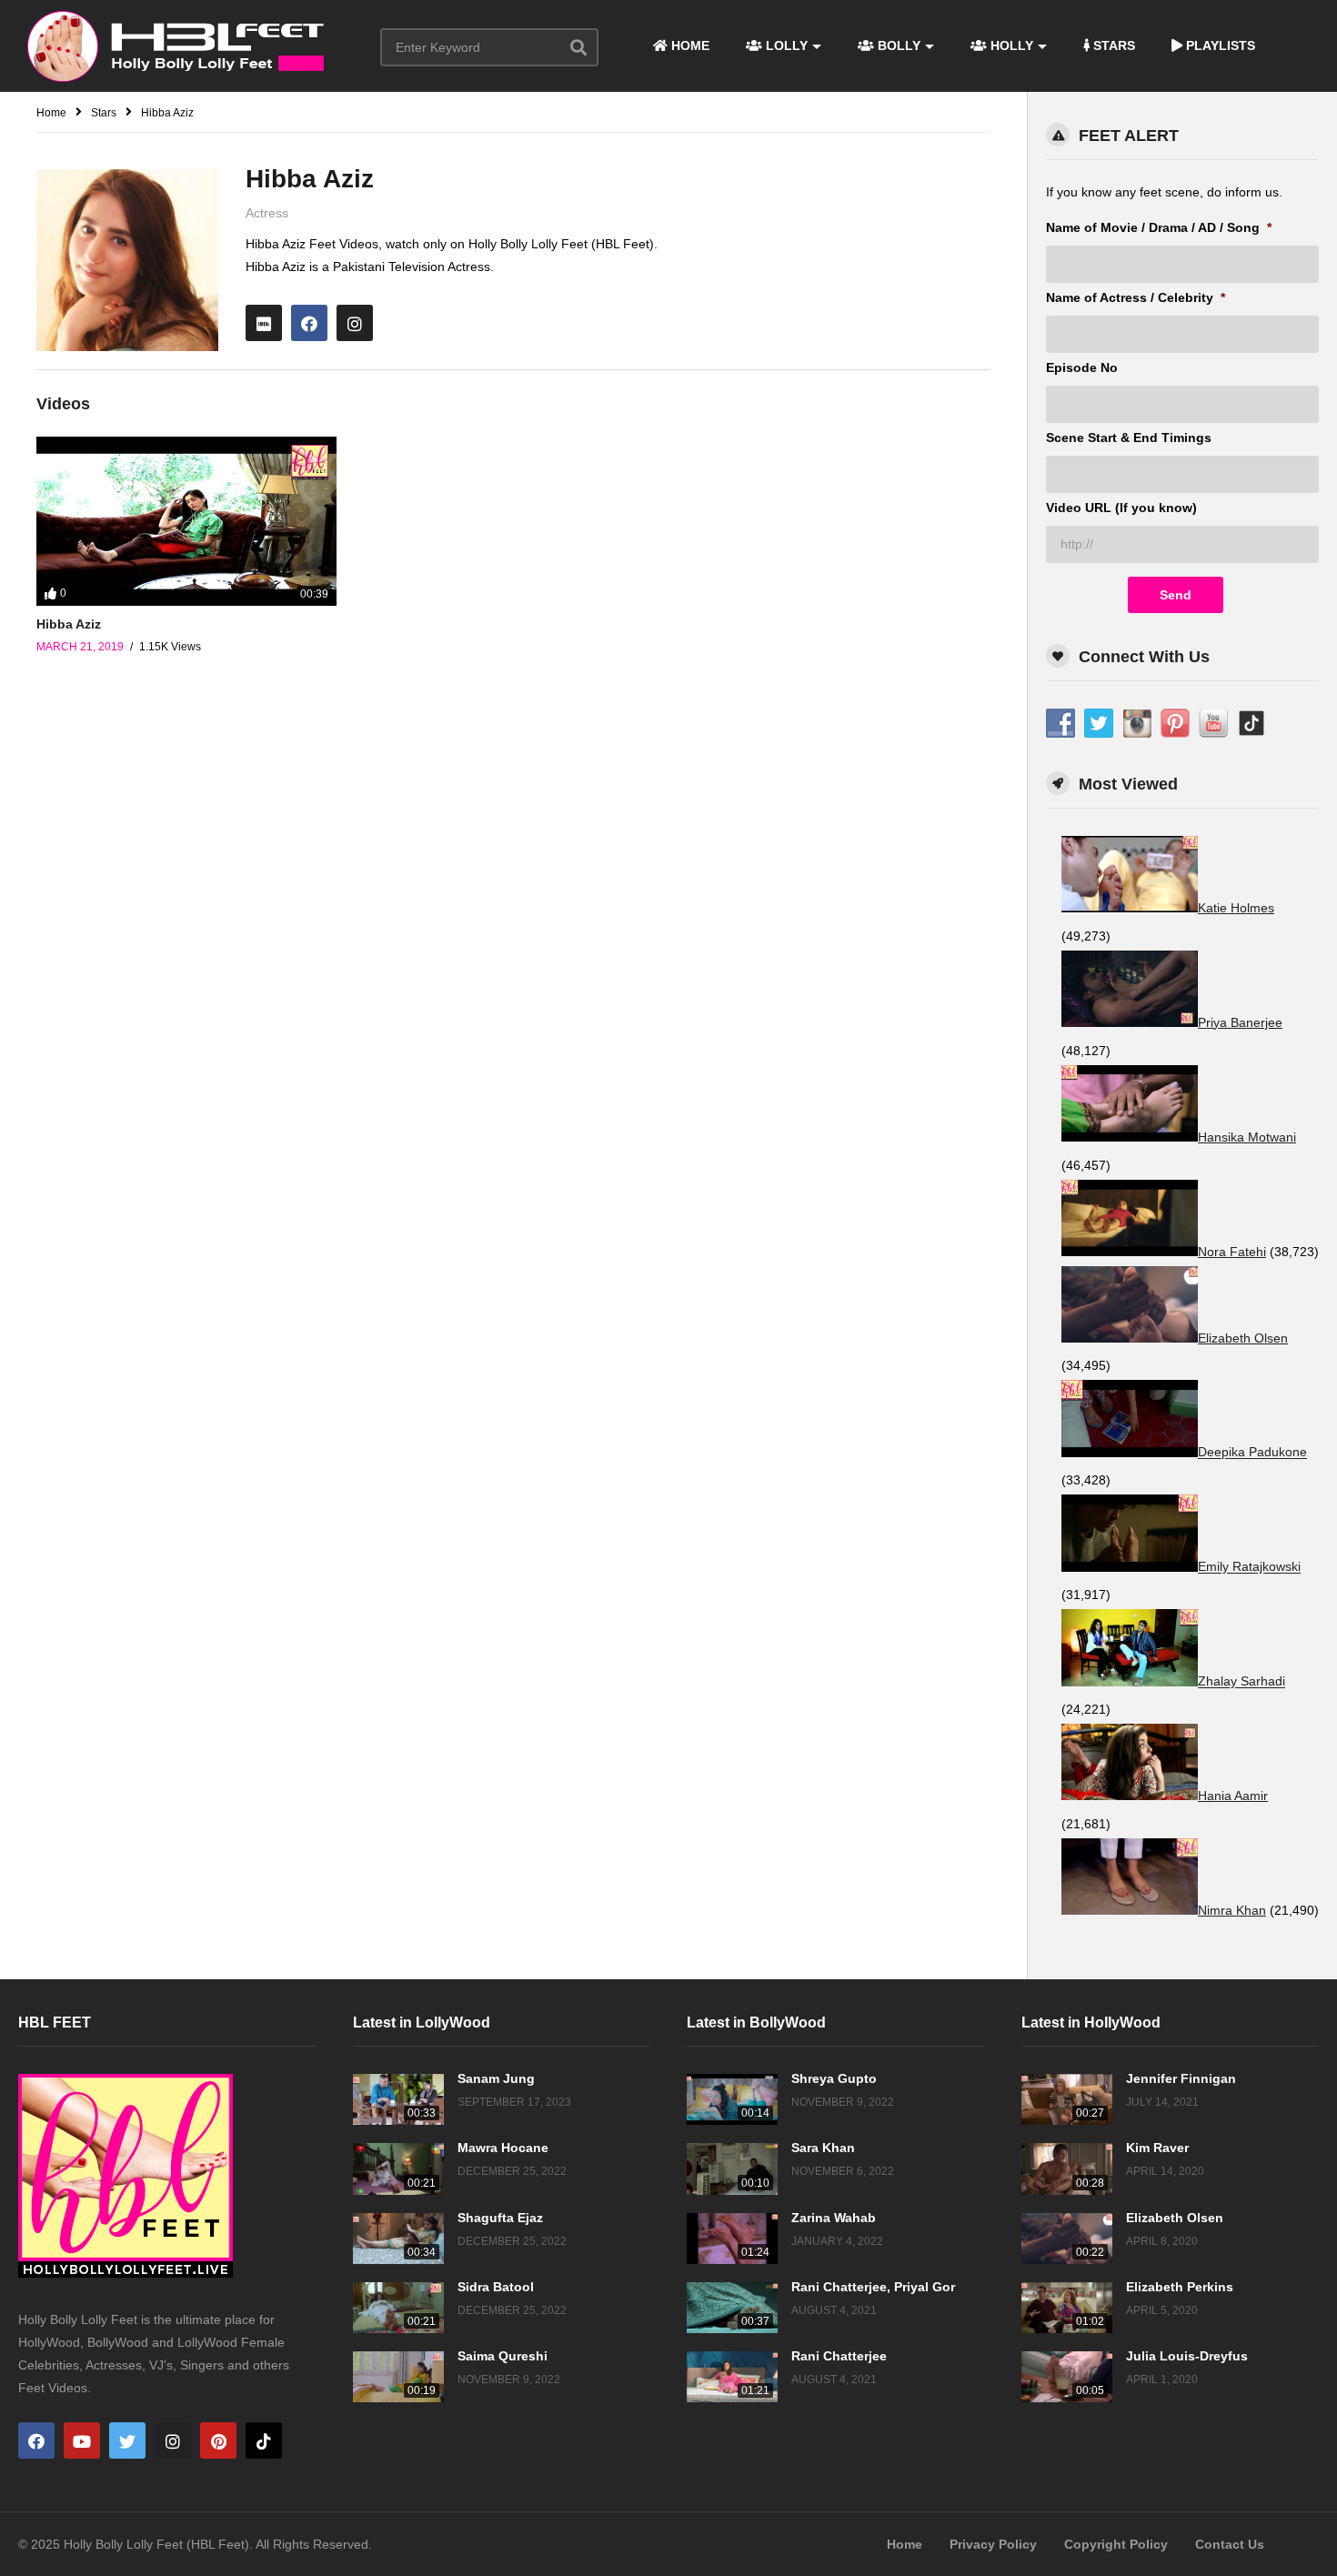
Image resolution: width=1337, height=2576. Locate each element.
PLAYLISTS (1219, 45)
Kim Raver (1157, 2148)
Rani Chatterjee (839, 2356)
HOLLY (1010, 45)
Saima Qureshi (503, 2356)
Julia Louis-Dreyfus (1187, 2356)
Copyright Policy (1116, 2544)
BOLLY (897, 45)
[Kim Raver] (1067, 2168)
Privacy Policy (993, 2544)
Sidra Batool (496, 2287)
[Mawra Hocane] (398, 2168)
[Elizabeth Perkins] (1067, 2308)
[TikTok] (264, 2440)
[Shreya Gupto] (732, 2099)
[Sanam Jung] (398, 2099)
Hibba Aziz (69, 624)
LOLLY (785, 45)
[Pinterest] (218, 2440)
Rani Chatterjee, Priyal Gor (873, 2287)
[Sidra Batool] (398, 2308)
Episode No (1082, 367)
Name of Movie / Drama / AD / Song (1159, 227)
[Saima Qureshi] (398, 2377)
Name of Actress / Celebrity (1136, 297)
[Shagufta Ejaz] (398, 2239)
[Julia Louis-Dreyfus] (1067, 2377)
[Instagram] (355, 323)
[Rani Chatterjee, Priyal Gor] (732, 2308)
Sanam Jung (496, 2078)
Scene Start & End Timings (1129, 438)
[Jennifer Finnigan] (1067, 2099)
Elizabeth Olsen (1175, 2218)
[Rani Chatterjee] (732, 2377)
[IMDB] (264, 323)
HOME (689, 45)
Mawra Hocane (503, 2148)
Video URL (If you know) (1121, 508)
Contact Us (1230, 2544)
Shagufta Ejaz (500, 2218)
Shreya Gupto (834, 2078)
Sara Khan (823, 2148)
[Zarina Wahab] (732, 2239)
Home (905, 2544)
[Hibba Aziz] (186, 521)
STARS (1112, 45)
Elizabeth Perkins (1180, 2287)
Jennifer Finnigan (1181, 2078)
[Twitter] (127, 2440)
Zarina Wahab (834, 2218)
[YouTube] (82, 2440)
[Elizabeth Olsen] (1067, 2239)
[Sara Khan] (732, 2168)
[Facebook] (309, 323)
